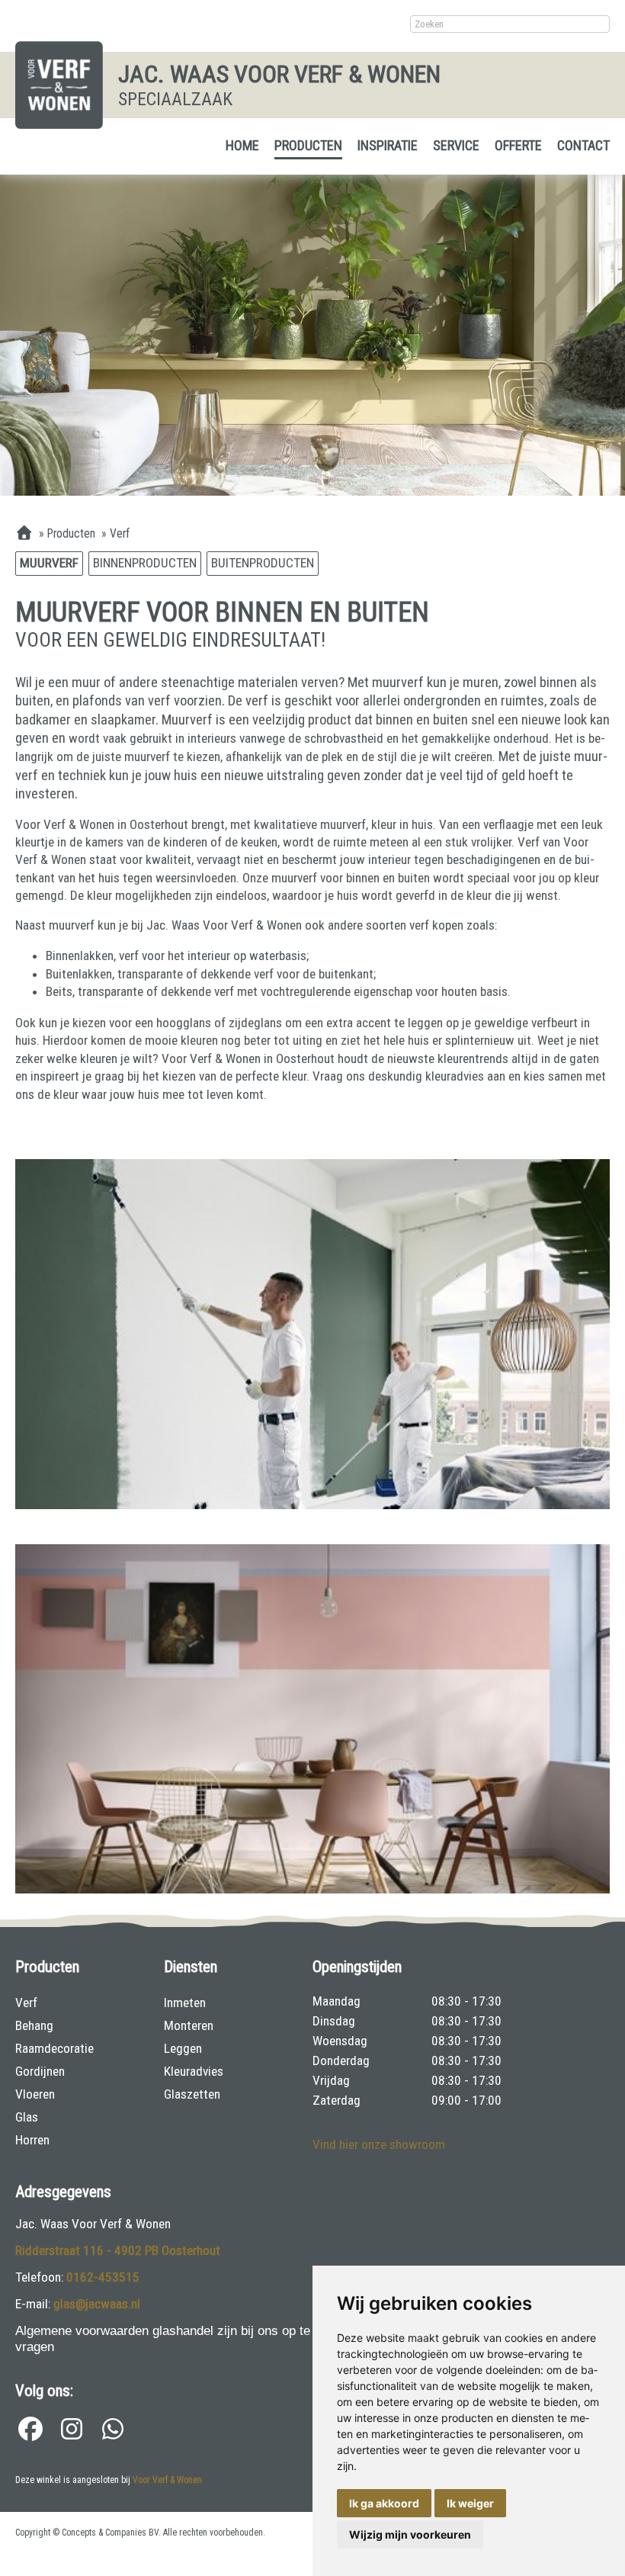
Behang (34, 2025)
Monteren (189, 2025)
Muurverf (49, 563)
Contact (583, 145)
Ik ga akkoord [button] (384, 2503)
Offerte (518, 145)
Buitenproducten (263, 563)
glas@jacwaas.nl (97, 2304)
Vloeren (35, 2094)
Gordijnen (40, 2071)
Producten (308, 145)
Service (456, 145)
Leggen (183, 2048)
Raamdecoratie (54, 2048)
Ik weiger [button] (470, 2503)
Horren (32, 2140)
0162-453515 (103, 2277)
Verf (26, 2003)
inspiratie (388, 145)
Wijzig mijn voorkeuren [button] (410, 2534)
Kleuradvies (194, 2071)
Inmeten (185, 2003)
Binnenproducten (145, 563)
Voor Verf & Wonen (167, 2480)
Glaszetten (192, 2094)
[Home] (24, 534)
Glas (27, 2117)
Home (242, 145)
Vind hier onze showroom (379, 2144)
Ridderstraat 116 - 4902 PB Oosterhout (118, 2250)
